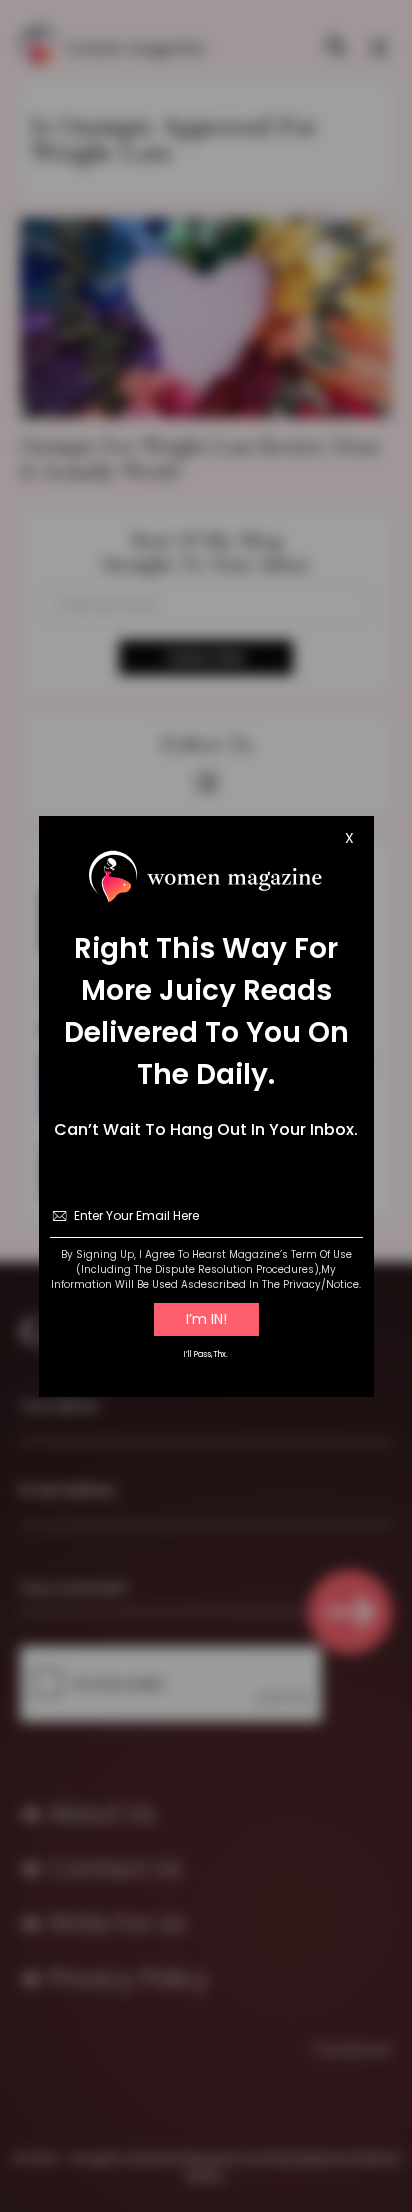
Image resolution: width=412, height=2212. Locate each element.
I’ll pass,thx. (206, 1354)
